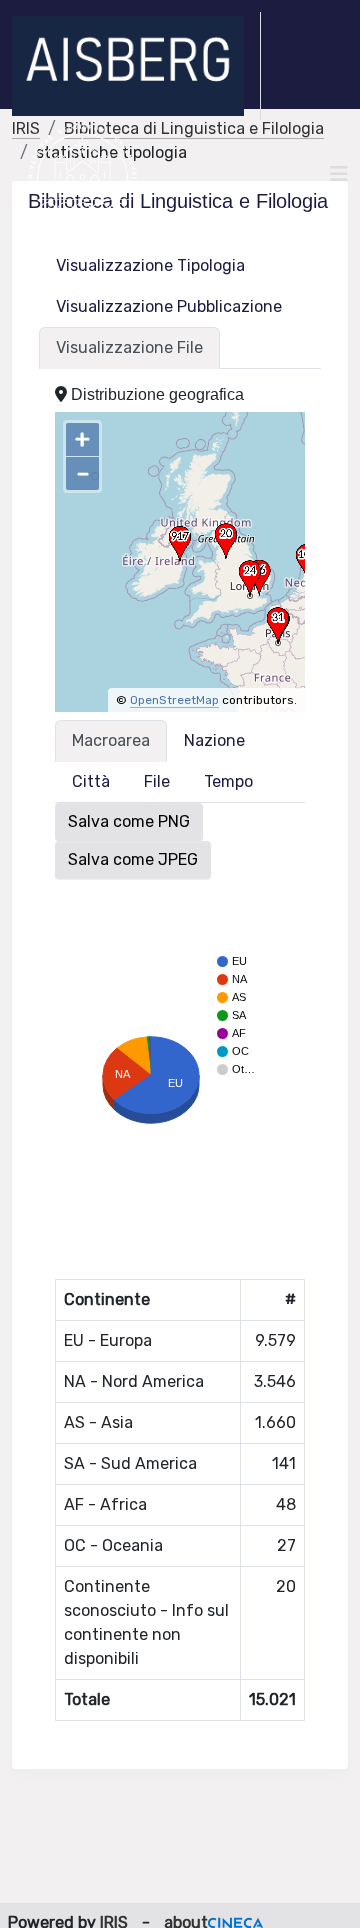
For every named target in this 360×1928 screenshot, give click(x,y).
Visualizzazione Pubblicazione (169, 306)
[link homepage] (136, 66)
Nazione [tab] (214, 740)
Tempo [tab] (228, 781)
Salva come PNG (129, 821)
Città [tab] (91, 781)
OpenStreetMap (174, 700)
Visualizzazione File (129, 347)
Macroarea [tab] (111, 740)
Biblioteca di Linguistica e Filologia (194, 128)
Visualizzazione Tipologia (150, 265)
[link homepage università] (82, 174)
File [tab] (157, 781)
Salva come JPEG (133, 859)
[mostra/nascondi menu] (339, 174)
